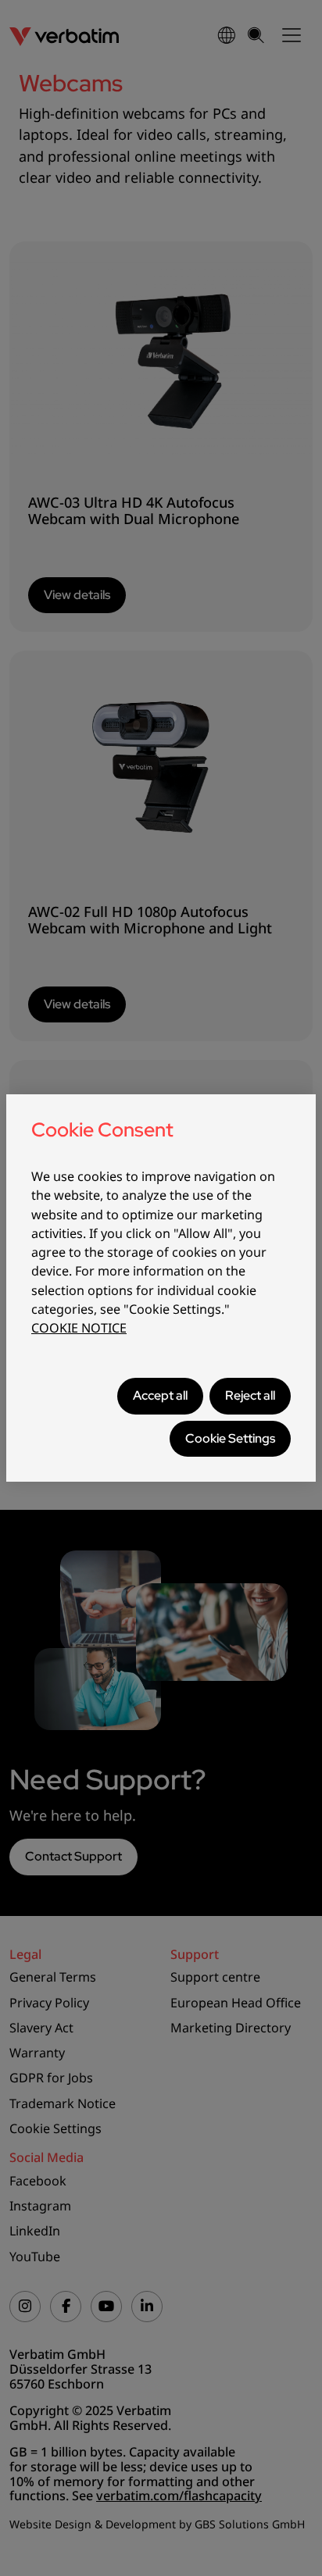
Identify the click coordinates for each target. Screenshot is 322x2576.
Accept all (160, 1395)
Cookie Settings (230, 1438)
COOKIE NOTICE (79, 1328)
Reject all (250, 1395)
